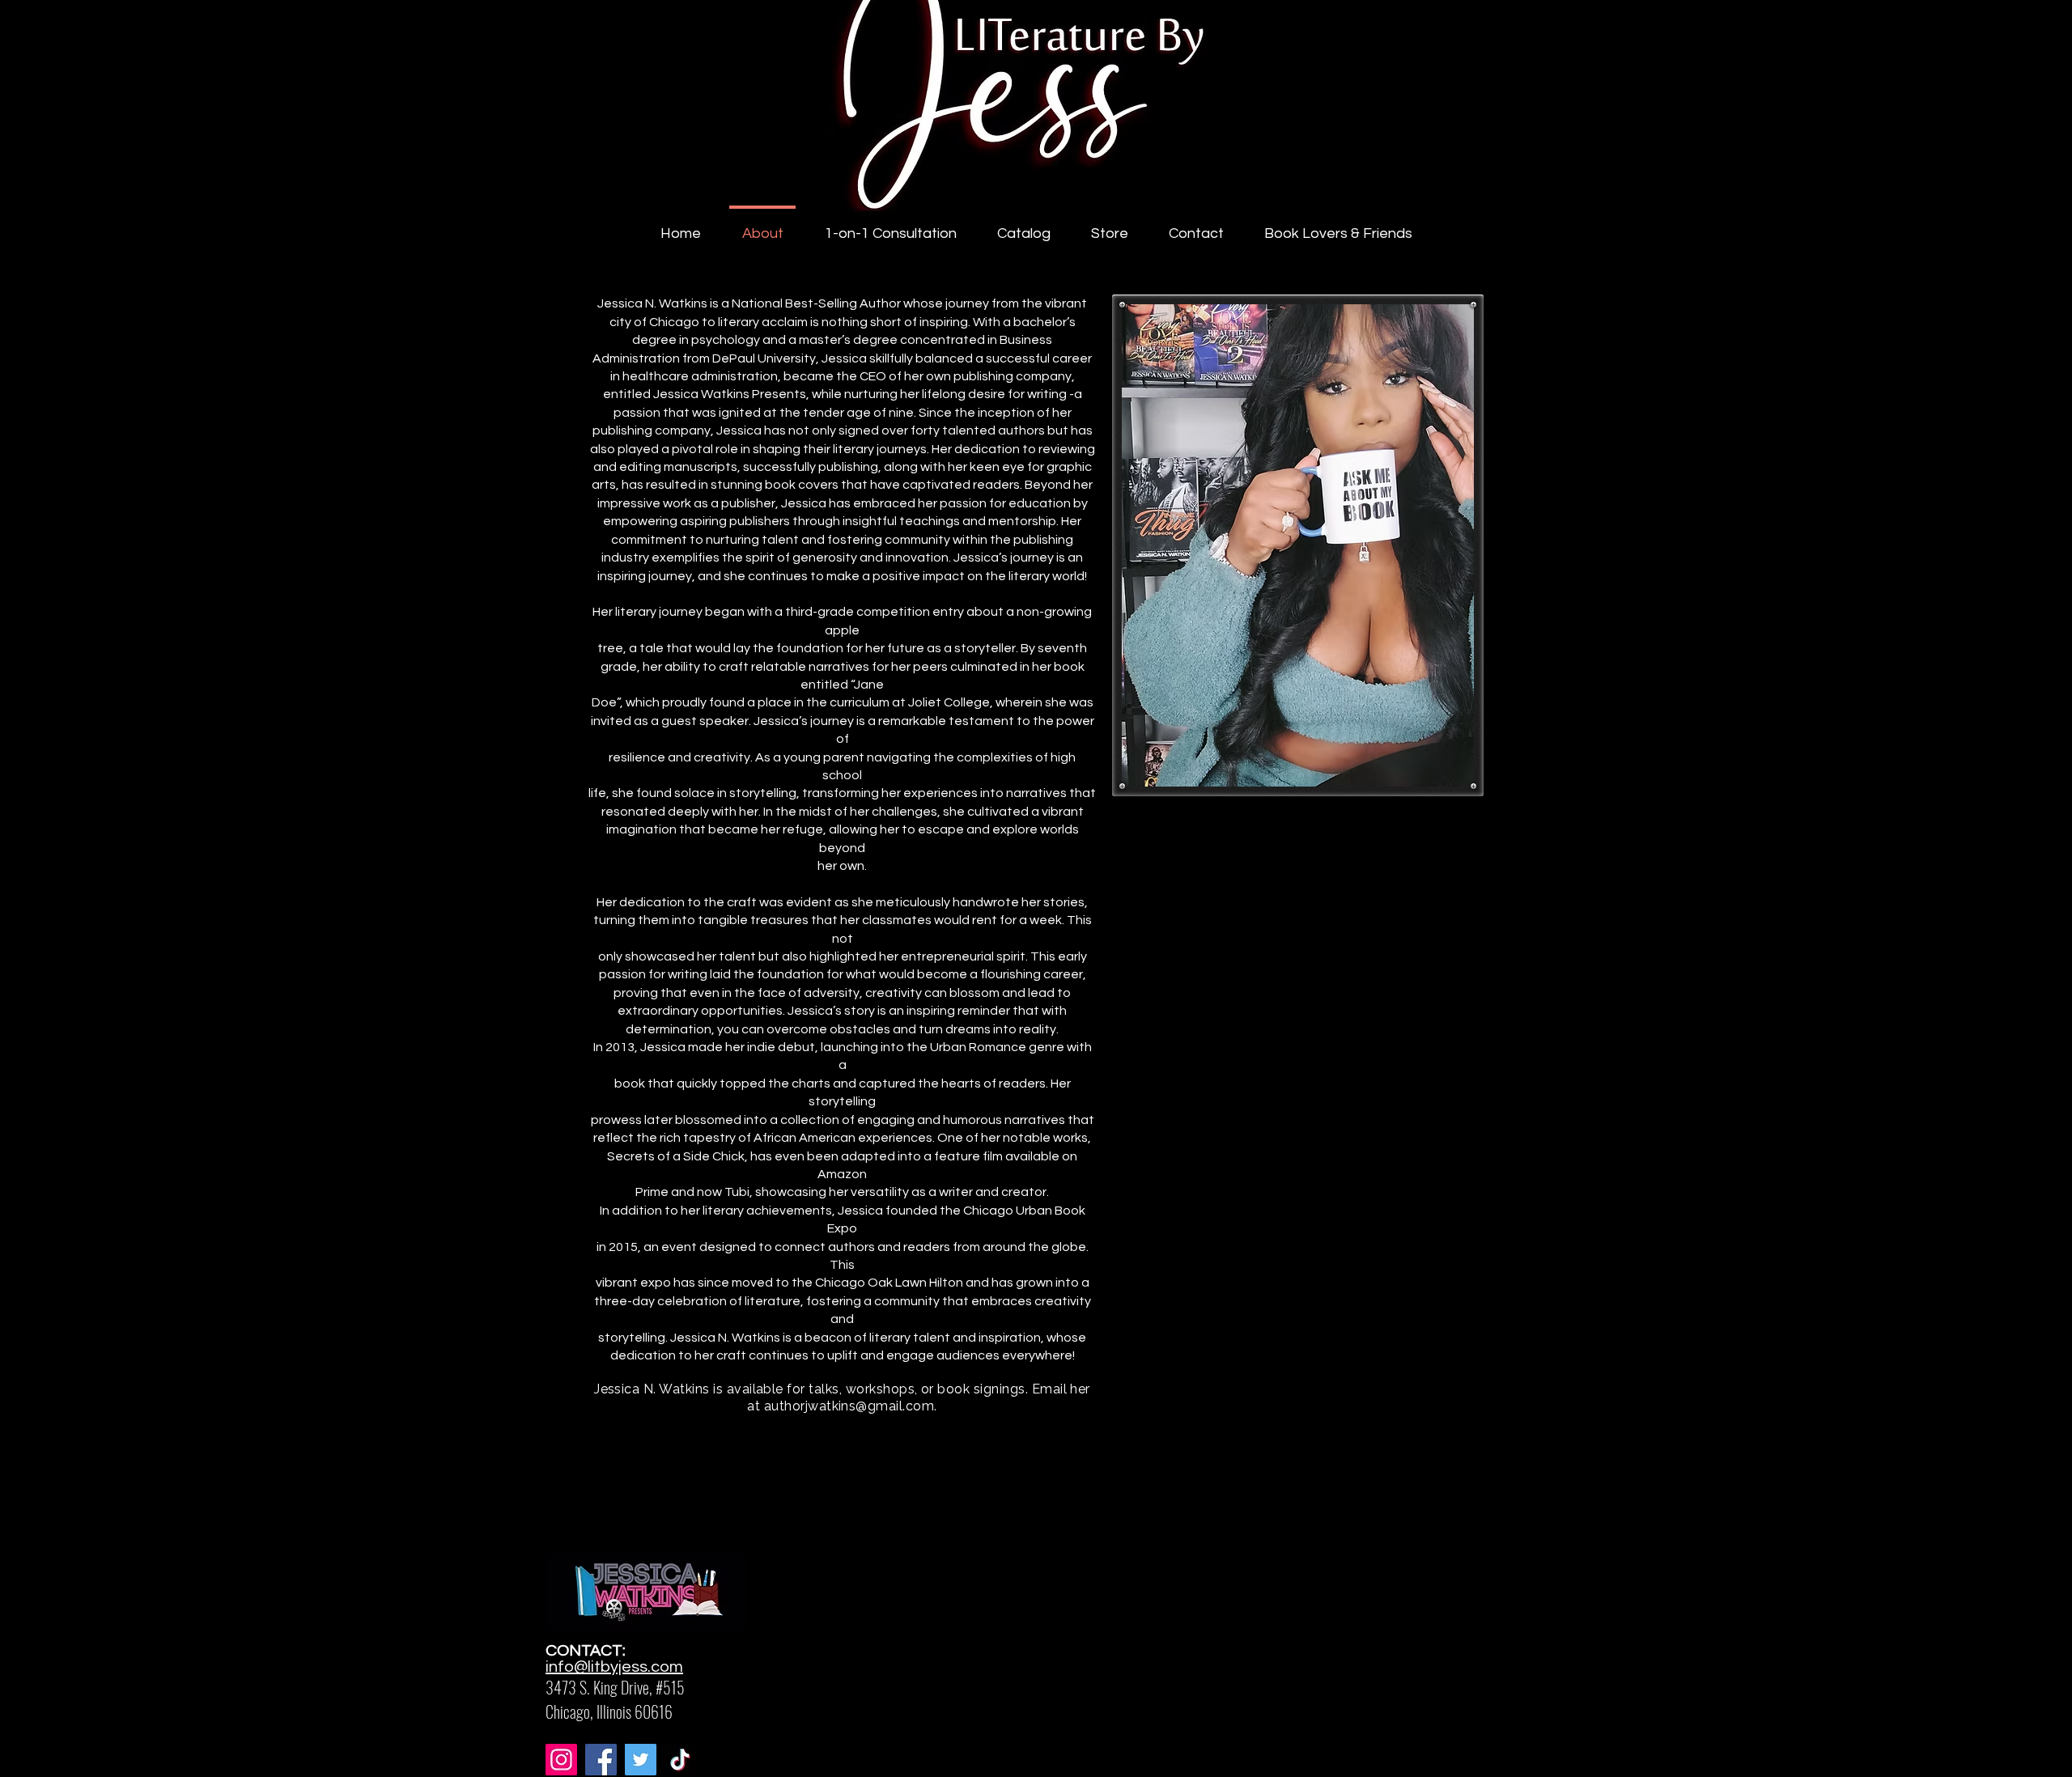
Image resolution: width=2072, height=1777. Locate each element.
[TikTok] (680, 1760)
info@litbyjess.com (614, 1667)
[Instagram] (561, 1760)
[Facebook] (601, 1760)
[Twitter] (641, 1760)
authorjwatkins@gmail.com (849, 1406)
